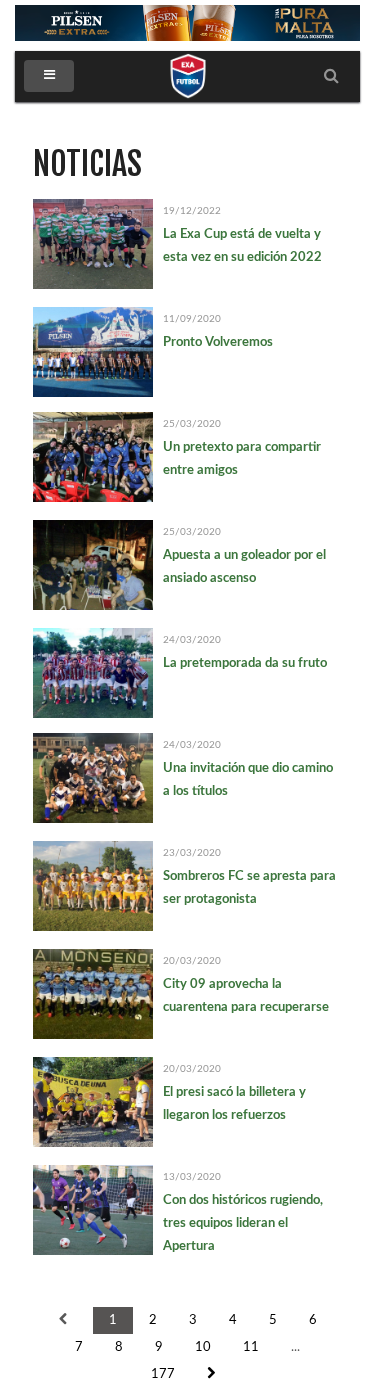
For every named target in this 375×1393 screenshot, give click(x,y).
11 (251, 1347)
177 (163, 1374)
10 (203, 1347)
